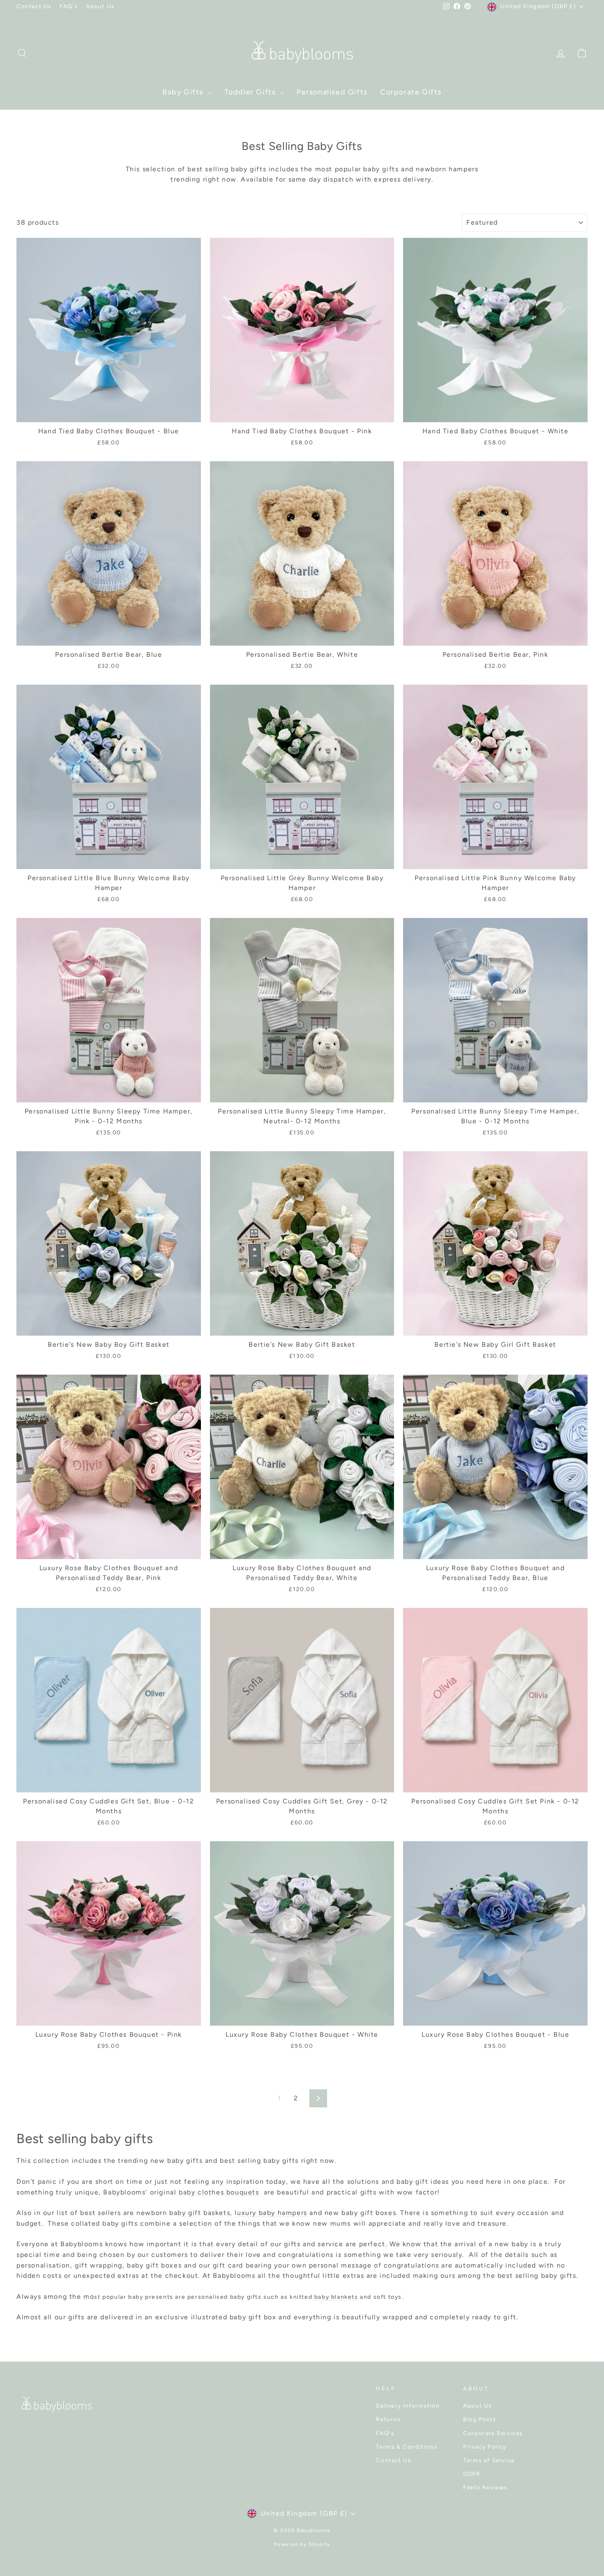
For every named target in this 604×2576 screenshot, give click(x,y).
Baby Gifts (184, 92)
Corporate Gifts (411, 92)
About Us (100, 6)
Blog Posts (479, 2419)
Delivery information (408, 2406)
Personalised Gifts (332, 92)
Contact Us (34, 6)
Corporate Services (493, 2433)
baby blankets (336, 2297)
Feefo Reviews (485, 2487)
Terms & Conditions (406, 2447)
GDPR (472, 2474)
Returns (388, 2419)
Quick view (109, 412)
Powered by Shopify (302, 2544)
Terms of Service (489, 2460)
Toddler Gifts (251, 92)
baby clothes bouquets (219, 2192)
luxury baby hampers (271, 2213)
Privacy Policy (485, 2447)
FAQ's (69, 6)
